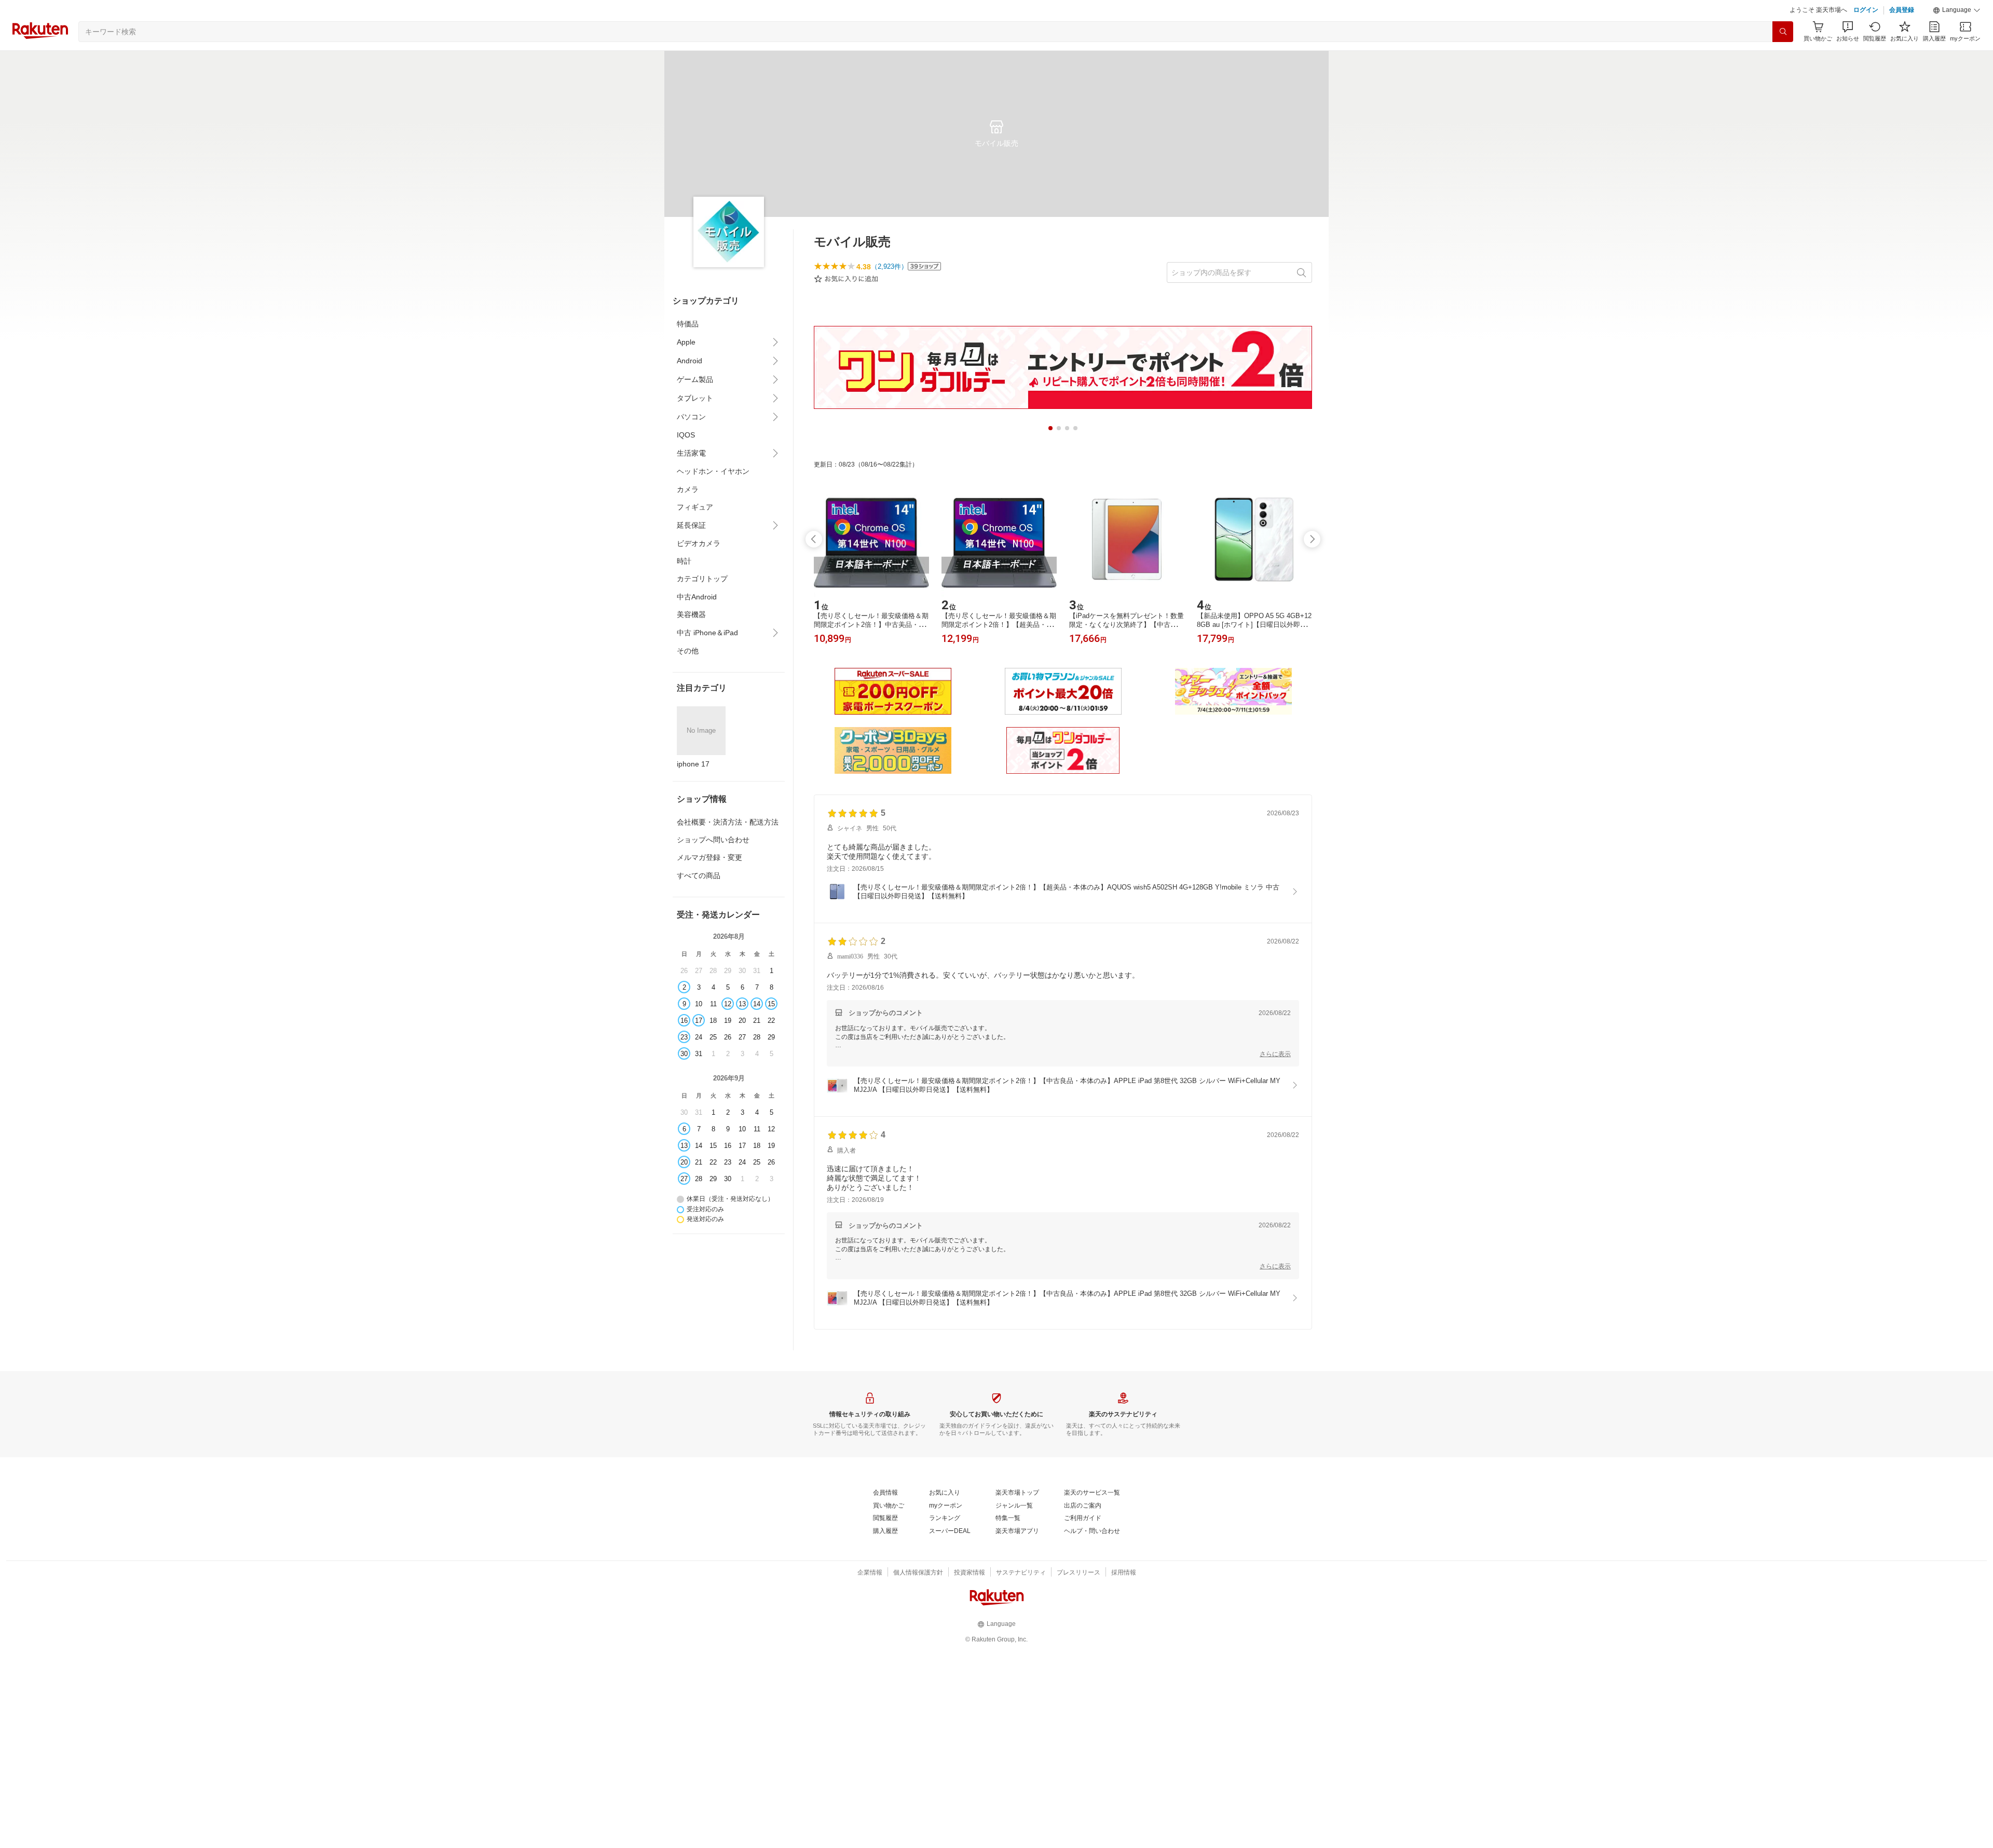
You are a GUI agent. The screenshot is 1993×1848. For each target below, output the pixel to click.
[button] (1957, 36)
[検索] (1783, 58)
